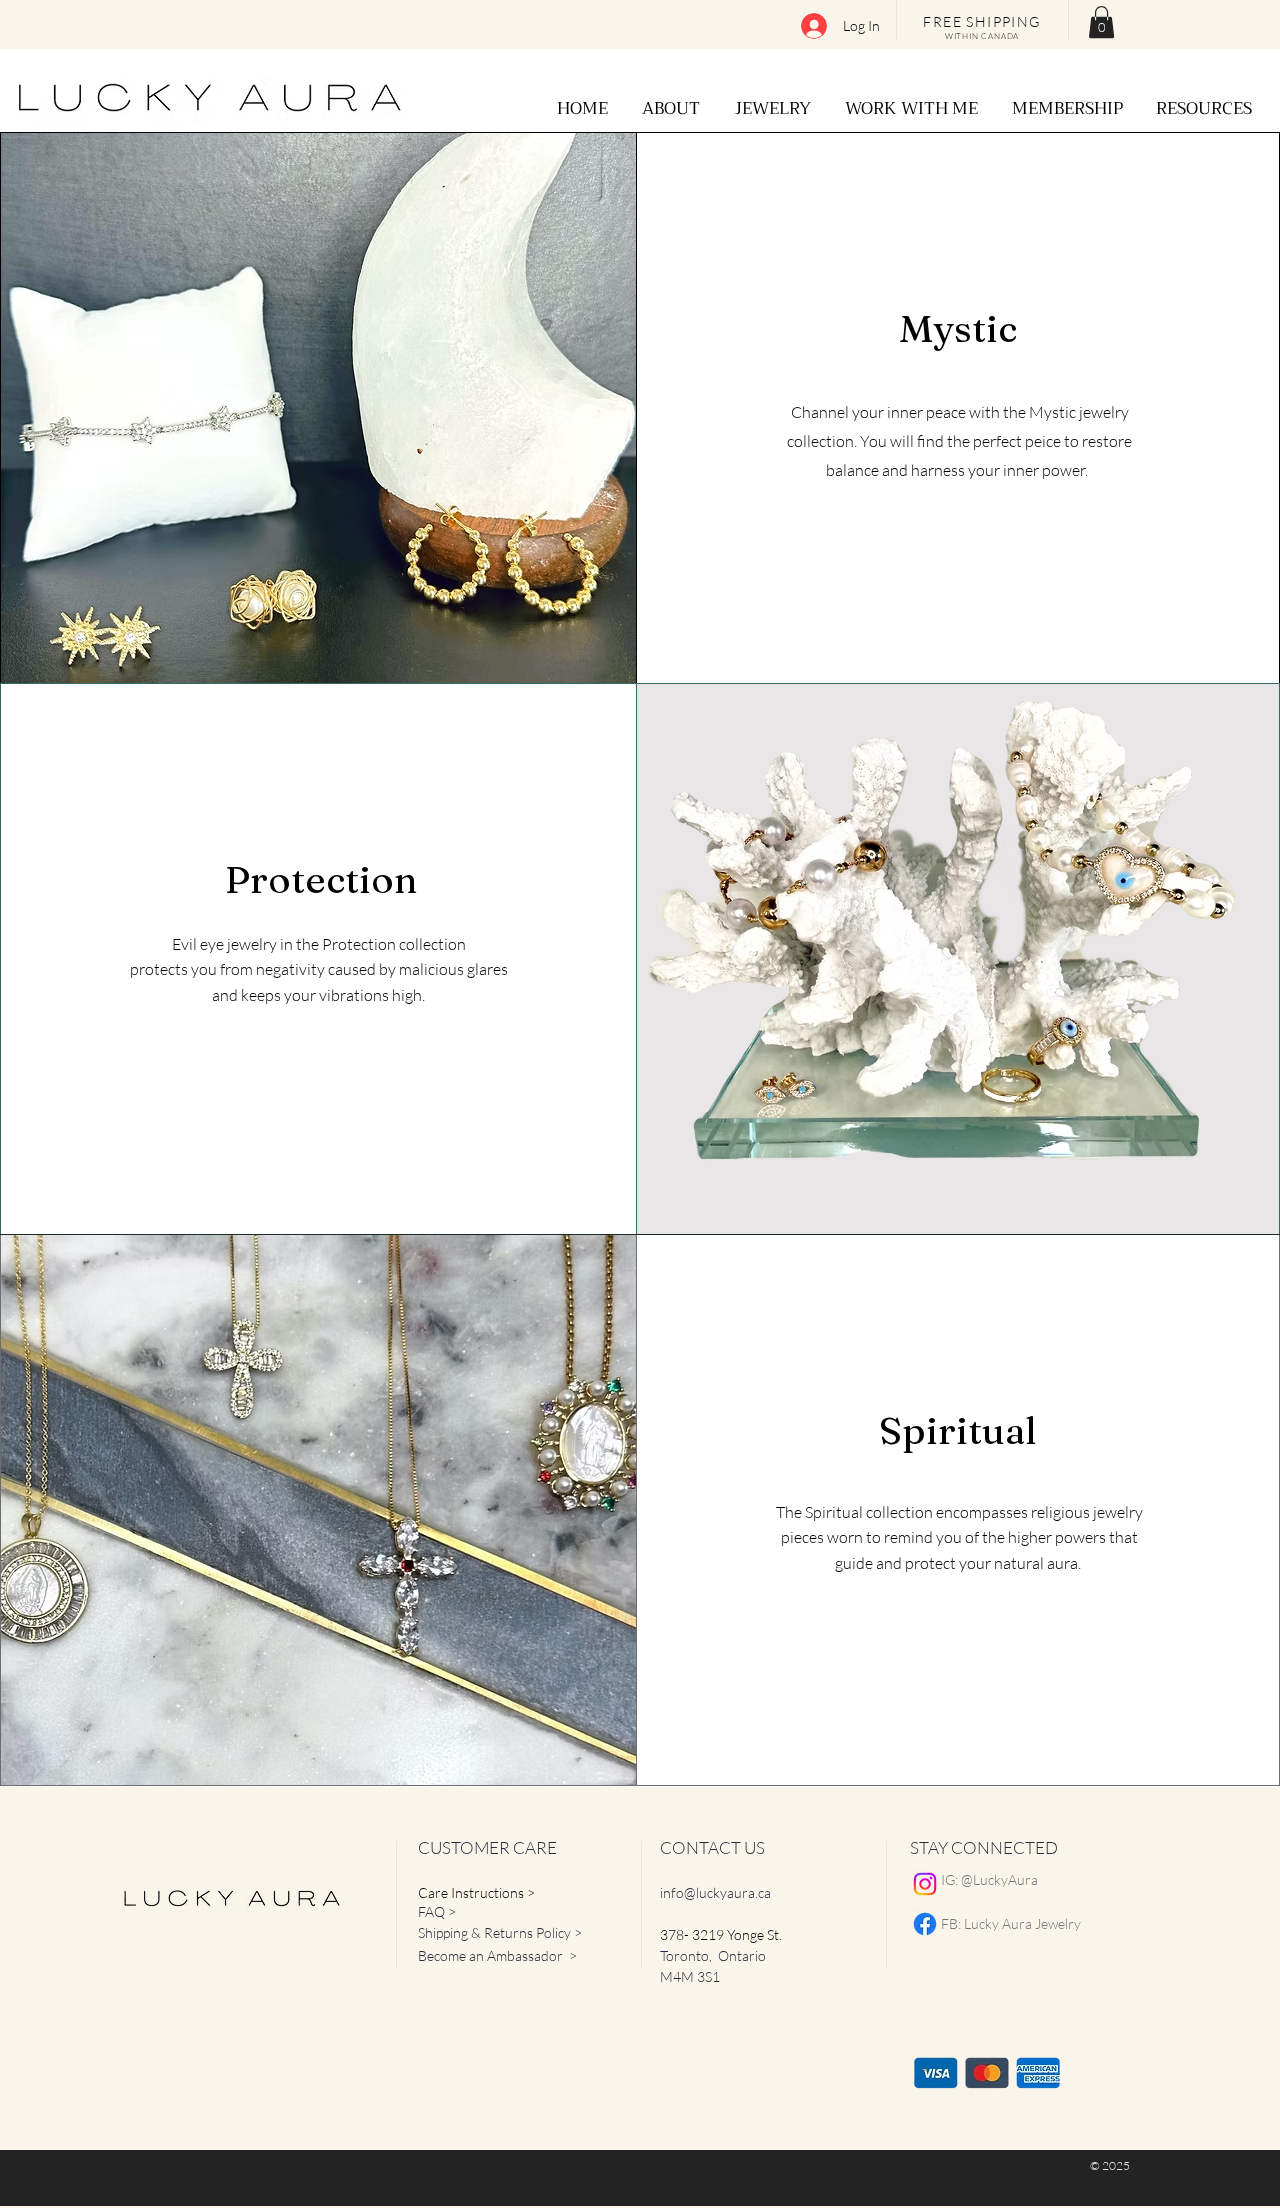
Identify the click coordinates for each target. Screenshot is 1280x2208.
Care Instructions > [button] (476, 1892)
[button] (1101, 22)
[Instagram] (925, 1884)
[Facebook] (925, 1924)
